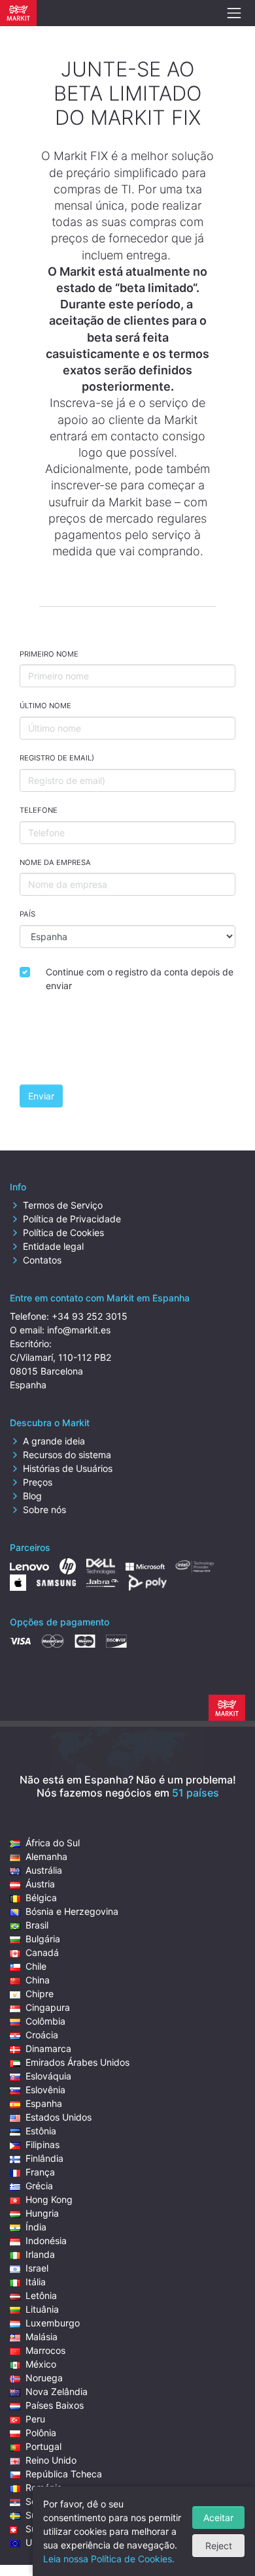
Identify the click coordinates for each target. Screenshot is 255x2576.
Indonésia (46, 2241)
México (41, 2364)
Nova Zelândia (57, 2391)
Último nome (45, 706)
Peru (35, 2419)
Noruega (44, 2378)
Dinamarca (48, 2048)
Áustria (40, 1884)
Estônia (41, 2131)
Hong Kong (49, 2199)
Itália (36, 2282)
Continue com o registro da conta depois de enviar (140, 979)
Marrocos (45, 2350)
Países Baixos (55, 2405)
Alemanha (46, 1856)
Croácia (42, 2035)
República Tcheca (64, 2474)
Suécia (40, 2515)
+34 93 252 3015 (90, 1316)
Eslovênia (45, 2090)
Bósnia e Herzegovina (72, 1911)
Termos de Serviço (63, 1205)
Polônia (41, 2433)
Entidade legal (53, 1246)
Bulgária (43, 1939)
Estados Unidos (59, 2117)
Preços (38, 1482)
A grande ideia (54, 1441)
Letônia (41, 2295)
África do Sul (53, 1843)
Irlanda (40, 2254)
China (38, 1980)
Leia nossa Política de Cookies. (109, 2559)
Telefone (39, 810)
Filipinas (42, 2144)
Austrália (44, 1870)
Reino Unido (51, 2460)
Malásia (42, 2337)
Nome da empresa (55, 862)
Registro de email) (57, 758)
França (40, 2172)
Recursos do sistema (67, 1455)
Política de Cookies (63, 1232)
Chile (36, 1966)
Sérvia (39, 2501)
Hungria (42, 2213)
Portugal (43, 2446)
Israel (37, 2268)
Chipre (40, 1994)
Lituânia (42, 2309)
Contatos (42, 1260)
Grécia (39, 2186)
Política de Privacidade (72, 1219)
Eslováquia (48, 2076)
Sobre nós (44, 1509)
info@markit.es (79, 1330)
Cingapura (48, 2007)
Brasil (37, 1925)
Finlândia (44, 2158)
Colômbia (45, 2021)
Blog (32, 1496)
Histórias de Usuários (68, 1468)
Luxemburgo (53, 2323)
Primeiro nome (49, 654)
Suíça (37, 2529)
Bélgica (41, 1898)
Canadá (42, 1952)
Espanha (44, 2103)
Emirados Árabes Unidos (77, 2062)
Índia (36, 2227)
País (27, 914)
